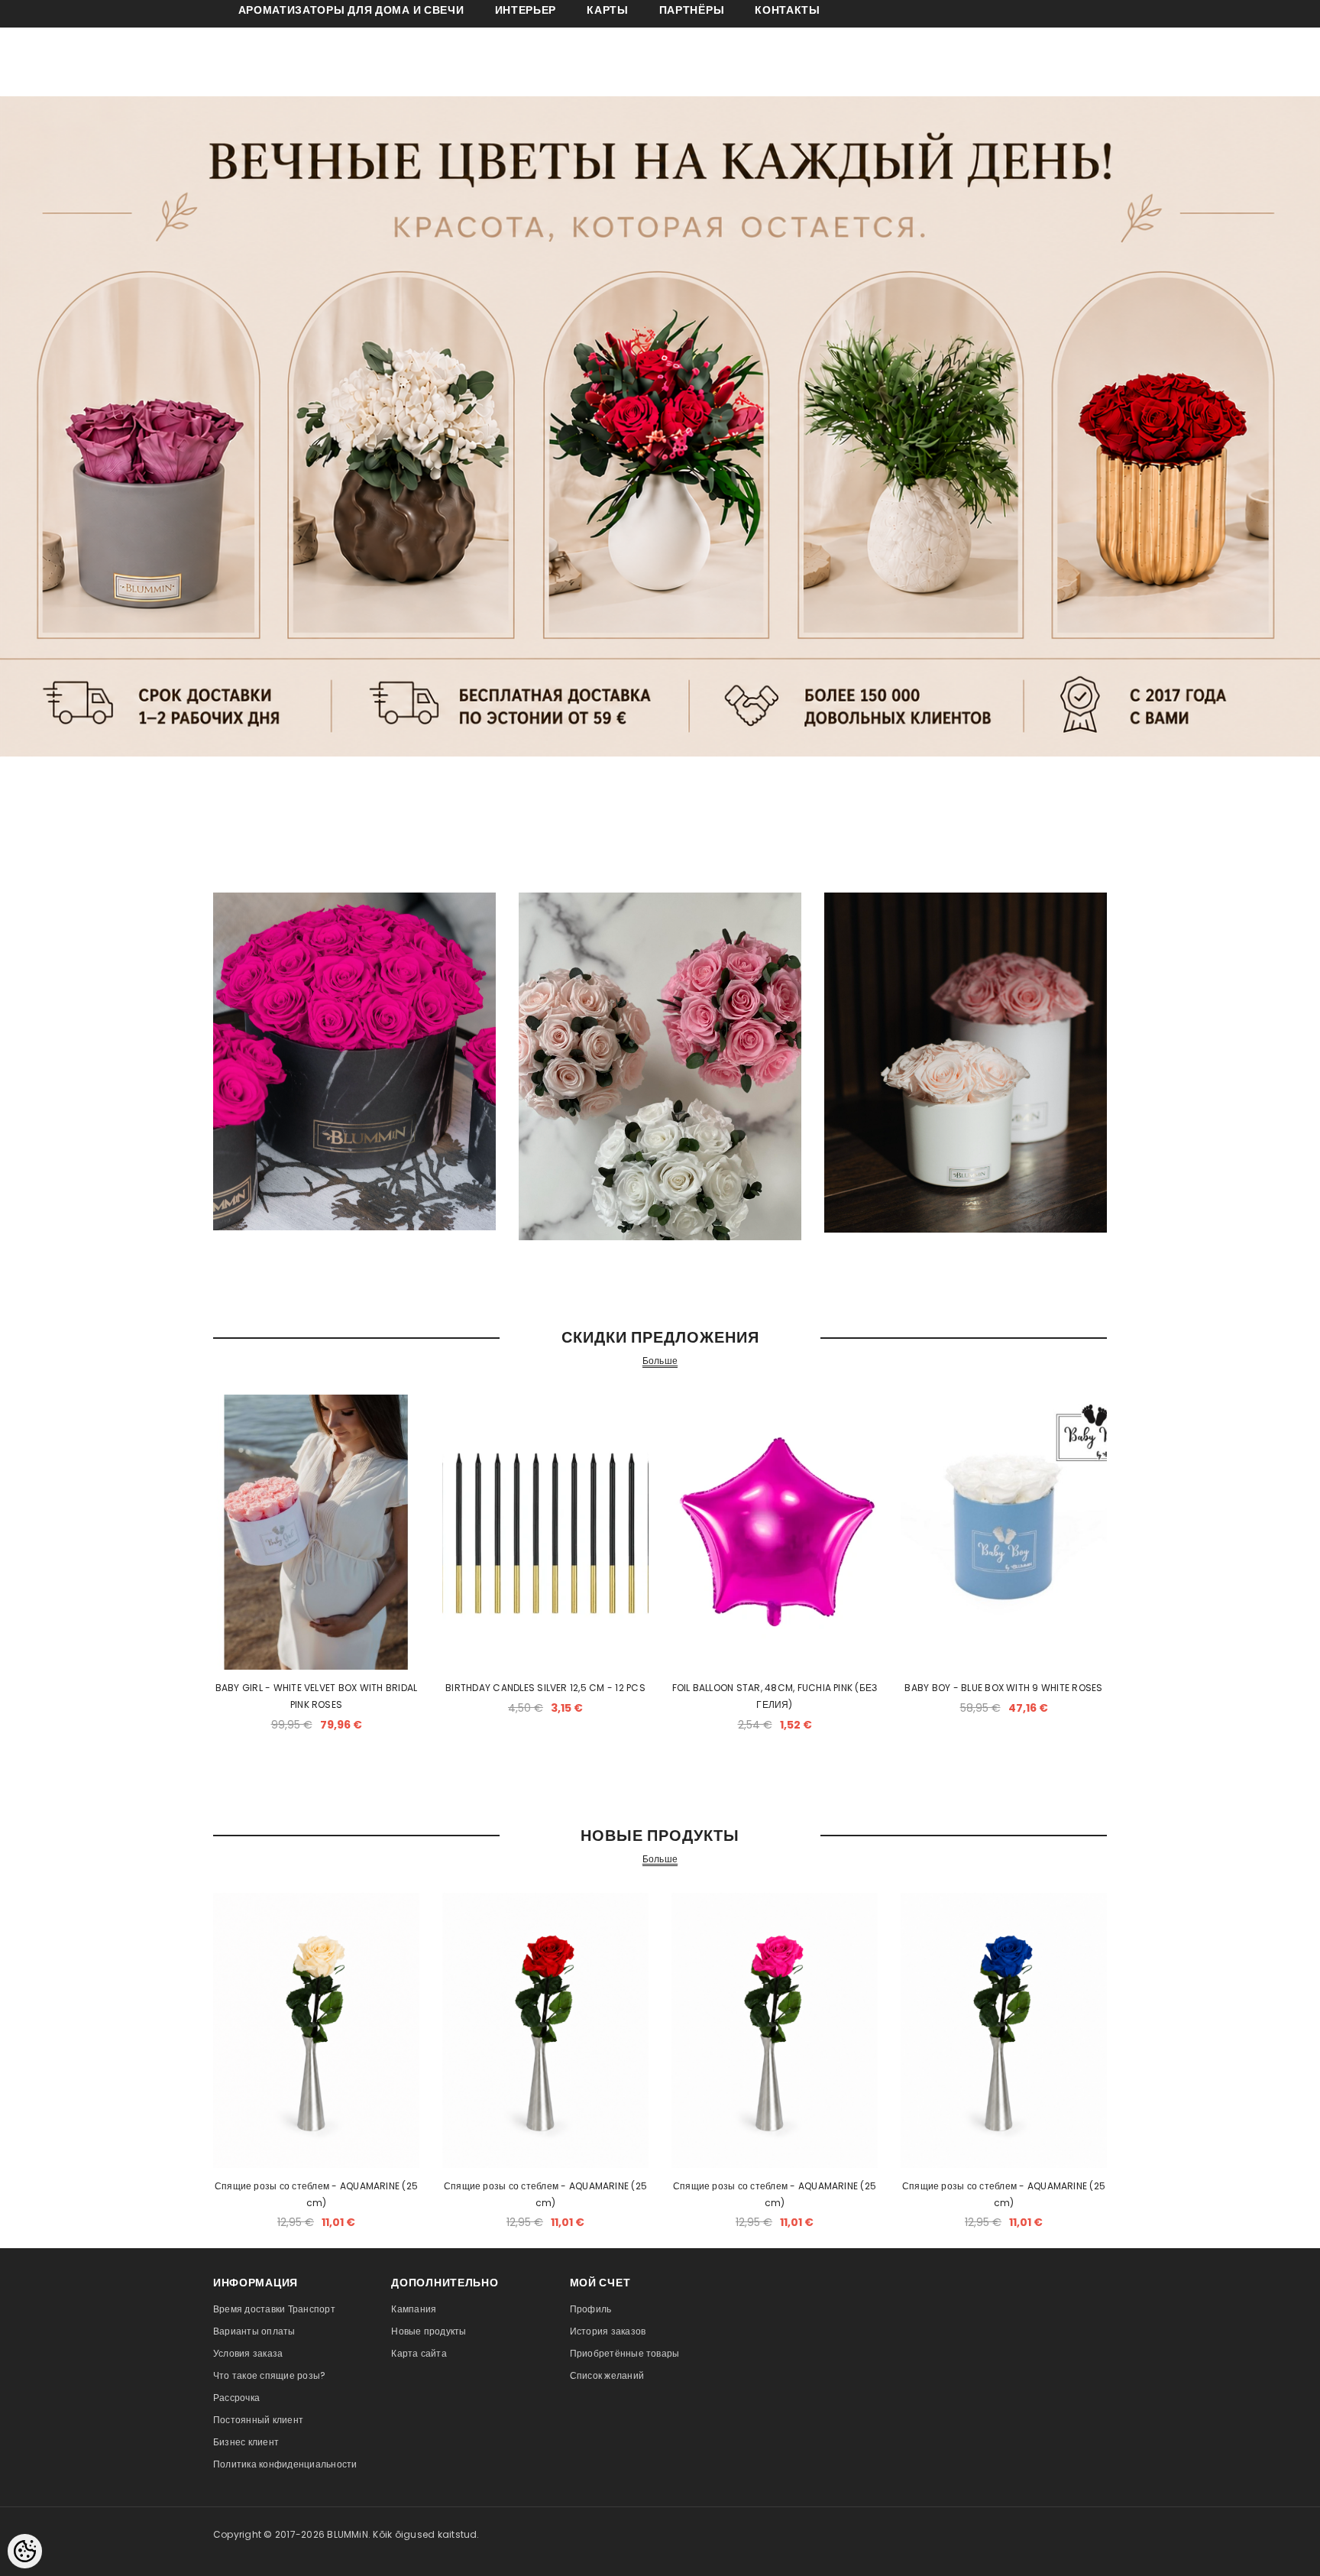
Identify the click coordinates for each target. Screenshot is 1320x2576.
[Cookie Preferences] (25, 2551)
